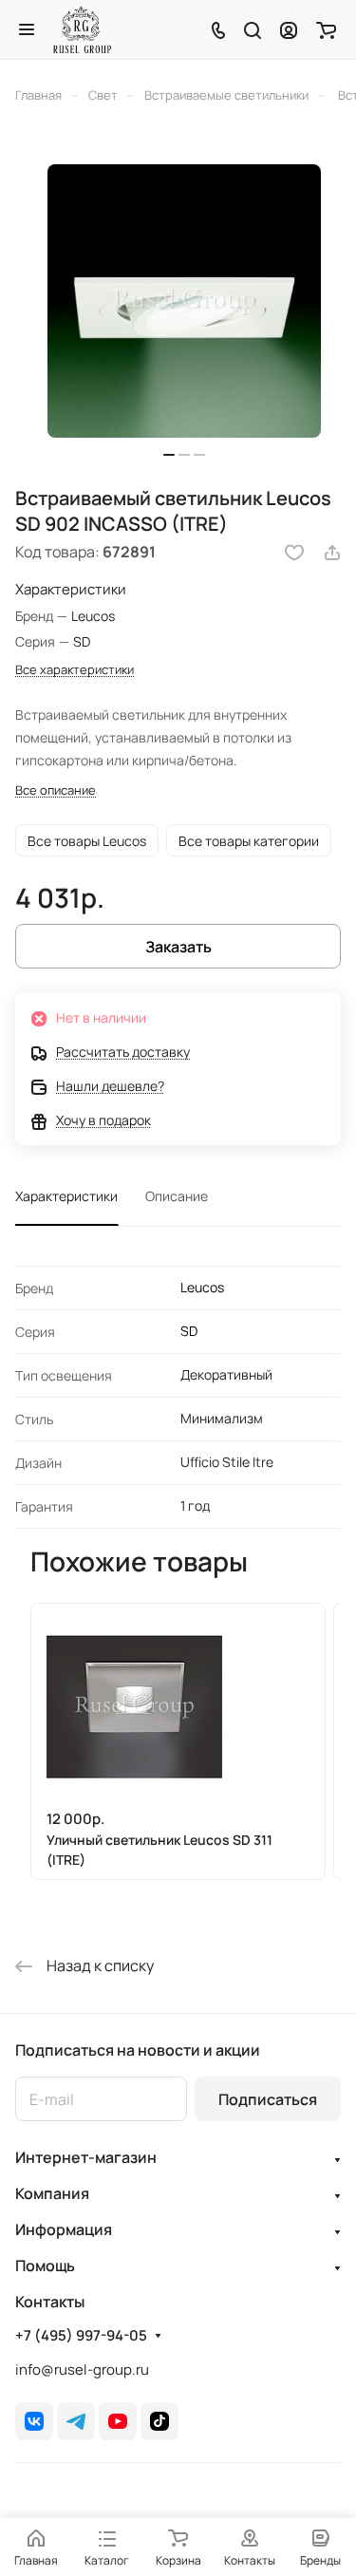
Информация (64, 2229)
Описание (177, 1196)
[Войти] (289, 29)
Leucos (202, 1287)
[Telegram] (76, 2421)
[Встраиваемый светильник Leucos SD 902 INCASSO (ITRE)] (184, 301)
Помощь (45, 2266)
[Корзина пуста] (326, 29)
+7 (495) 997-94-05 (81, 2336)
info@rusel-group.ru (82, 2369)
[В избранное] (294, 553)
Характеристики (66, 1196)
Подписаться (268, 2099)
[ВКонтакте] (34, 2421)
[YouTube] (118, 2421)
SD (189, 1331)
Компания (52, 2193)
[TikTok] (159, 2421)
